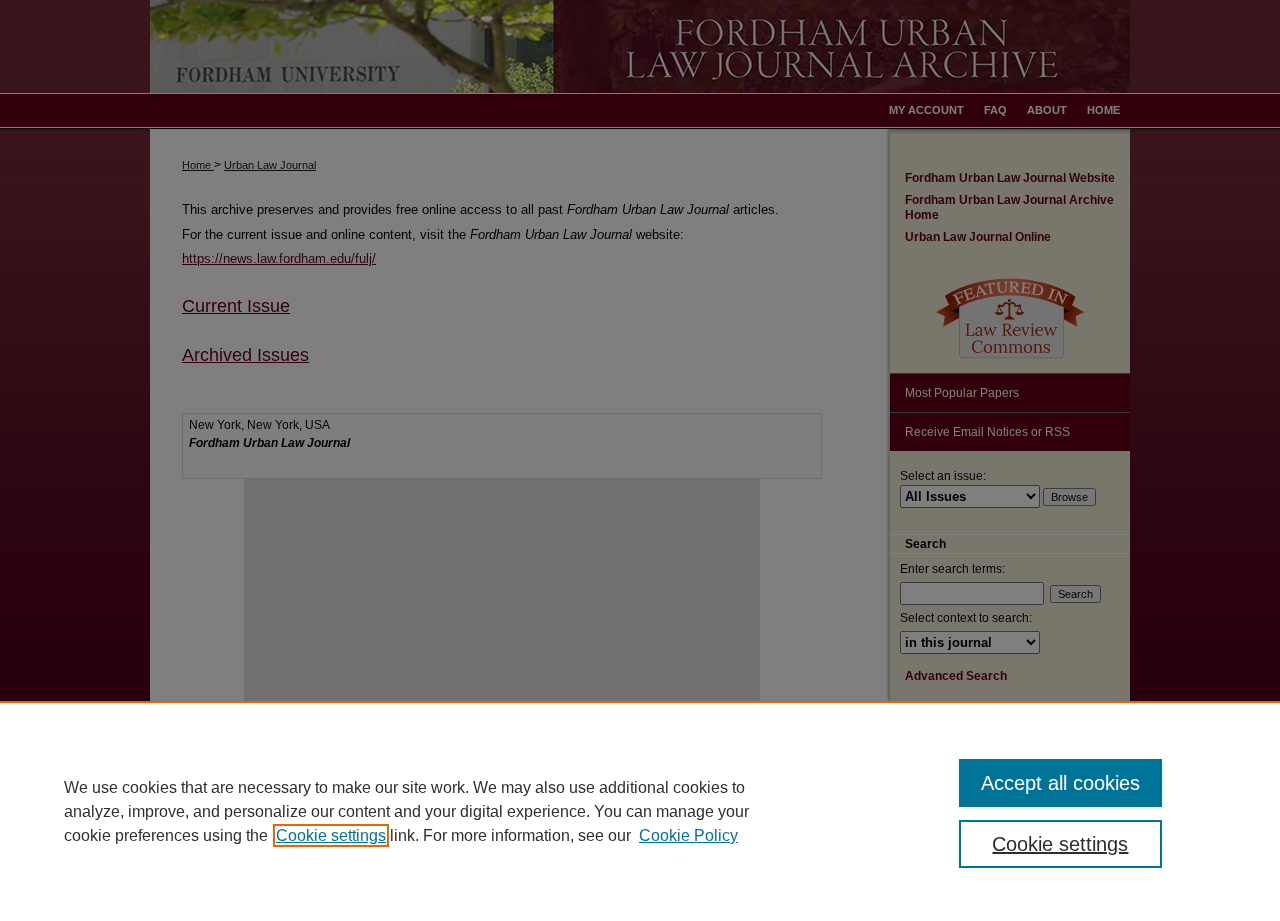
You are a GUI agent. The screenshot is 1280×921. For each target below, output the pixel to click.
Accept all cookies (1060, 783)
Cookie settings (331, 835)
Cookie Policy (688, 835)
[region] (640, 811)
